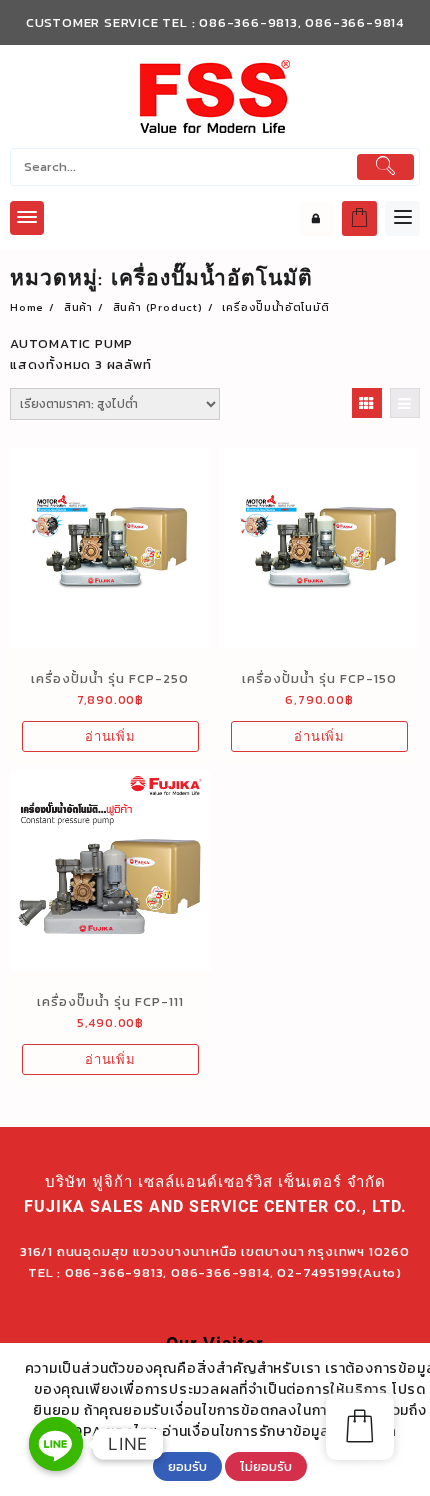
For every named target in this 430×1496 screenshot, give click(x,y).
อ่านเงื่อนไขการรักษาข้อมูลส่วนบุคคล (279, 1431)
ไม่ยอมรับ (266, 1466)
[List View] (405, 403)
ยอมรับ (187, 1466)
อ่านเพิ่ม (110, 736)
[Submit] (386, 167)
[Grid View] (367, 403)
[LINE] (56, 1444)
